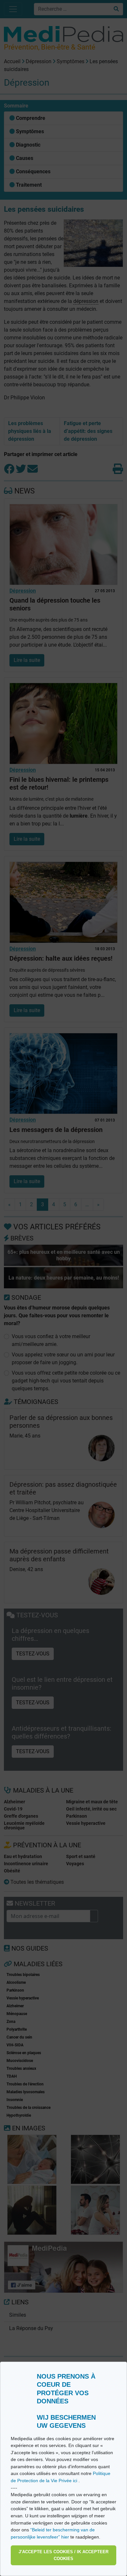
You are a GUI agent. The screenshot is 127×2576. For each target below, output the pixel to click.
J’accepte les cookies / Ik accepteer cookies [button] (63, 2555)
